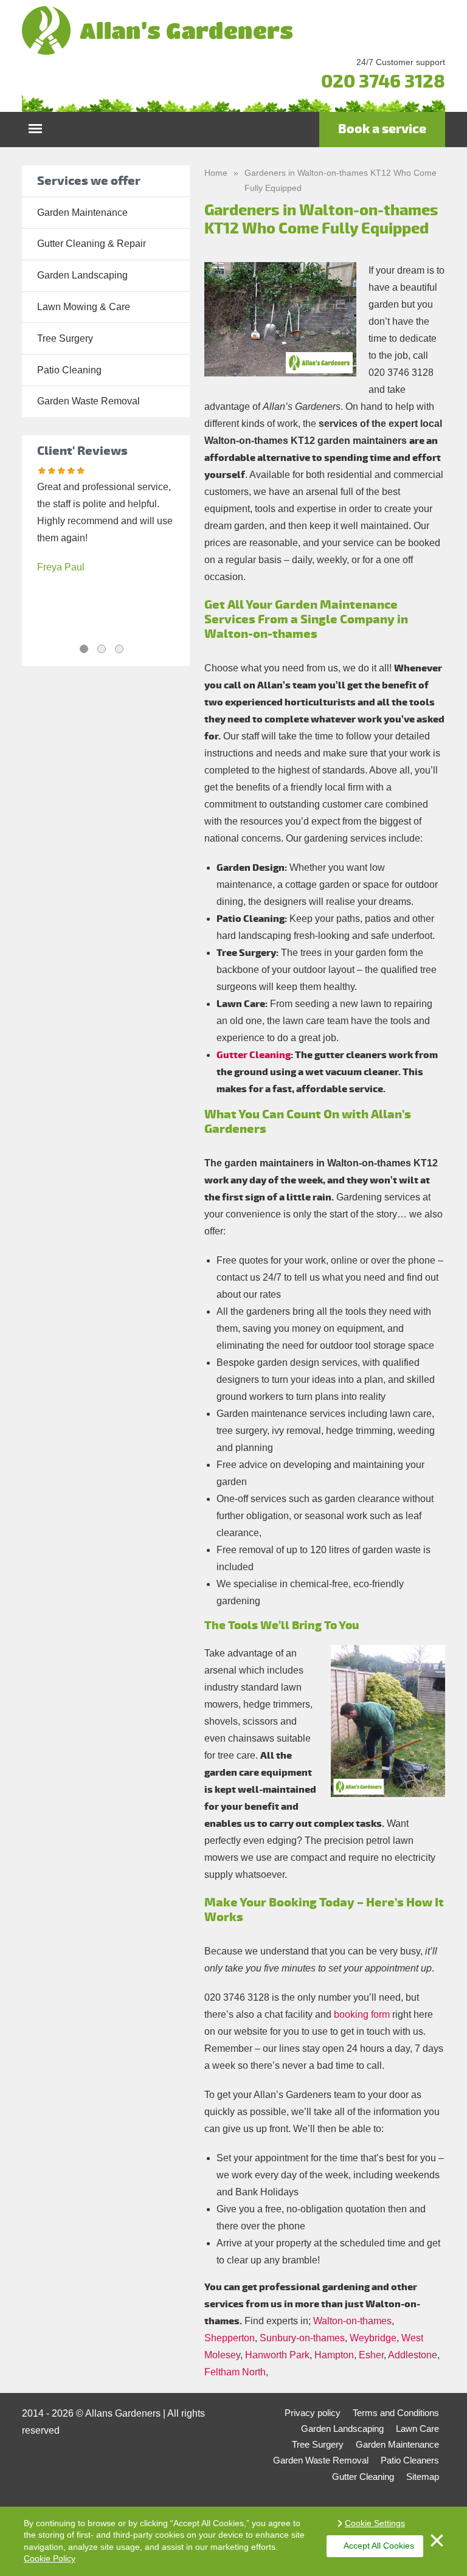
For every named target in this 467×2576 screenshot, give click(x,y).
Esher (371, 2355)
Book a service (382, 129)
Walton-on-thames (352, 2321)
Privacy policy (313, 2413)
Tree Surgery (65, 338)
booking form (362, 2014)
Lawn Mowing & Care (84, 307)
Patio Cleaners (410, 2460)
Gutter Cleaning (254, 1055)
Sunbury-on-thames (302, 2338)
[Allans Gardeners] (233, 30)
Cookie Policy (50, 2558)
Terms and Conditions (396, 2413)
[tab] (84, 649)
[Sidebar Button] (35, 126)
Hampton (334, 2355)
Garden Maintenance (82, 213)
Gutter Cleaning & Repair (92, 244)
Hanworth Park (277, 2355)
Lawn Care (417, 2429)
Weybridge (373, 2338)
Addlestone (413, 2355)
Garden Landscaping (82, 275)
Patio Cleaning (69, 370)
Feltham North (235, 2372)
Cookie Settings (375, 2523)
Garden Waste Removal (88, 401)
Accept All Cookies (379, 2546)
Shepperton (230, 2338)
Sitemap (423, 2477)
